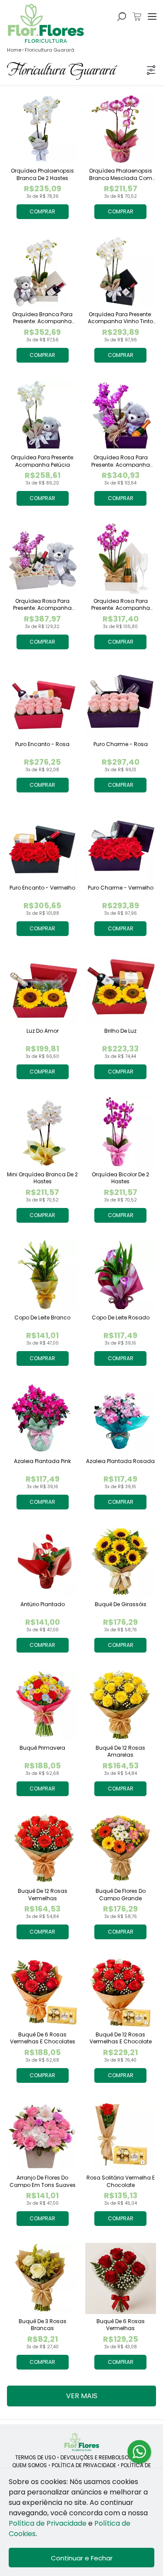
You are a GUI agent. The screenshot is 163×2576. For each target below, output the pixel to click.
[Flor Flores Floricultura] (82, 2442)
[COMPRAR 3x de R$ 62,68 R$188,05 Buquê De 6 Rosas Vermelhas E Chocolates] (43, 1992)
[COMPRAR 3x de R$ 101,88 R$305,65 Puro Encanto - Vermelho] (43, 845)
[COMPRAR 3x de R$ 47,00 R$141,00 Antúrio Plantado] (43, 1562)
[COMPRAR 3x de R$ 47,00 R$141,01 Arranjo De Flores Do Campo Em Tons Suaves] (43, 2135)
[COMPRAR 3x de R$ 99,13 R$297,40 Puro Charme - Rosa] (121, 702)
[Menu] (152, 16)
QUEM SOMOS (30, 2465)
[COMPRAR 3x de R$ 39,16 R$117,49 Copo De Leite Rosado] (121, 1275)
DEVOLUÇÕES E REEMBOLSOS (96, 2457)
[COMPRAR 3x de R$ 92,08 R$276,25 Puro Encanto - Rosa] (43, 702)
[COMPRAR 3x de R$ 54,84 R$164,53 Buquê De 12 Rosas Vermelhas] (43, 1849)
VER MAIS (82, 2396)
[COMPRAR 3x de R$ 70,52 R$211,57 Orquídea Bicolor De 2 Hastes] (121, 1132)
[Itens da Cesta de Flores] (137, 16)
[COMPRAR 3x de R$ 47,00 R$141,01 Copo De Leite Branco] (43, 1275)
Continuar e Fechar (82, 2558)
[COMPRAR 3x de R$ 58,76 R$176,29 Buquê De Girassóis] (121, 1562)
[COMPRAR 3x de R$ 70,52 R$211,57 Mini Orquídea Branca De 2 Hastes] (43, 1132)
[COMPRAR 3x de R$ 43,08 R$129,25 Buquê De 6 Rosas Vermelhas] (121, 2278)
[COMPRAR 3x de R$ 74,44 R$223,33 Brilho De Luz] (121, 989)
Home (14, 50)
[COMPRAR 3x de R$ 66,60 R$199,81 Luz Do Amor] (43, 989)
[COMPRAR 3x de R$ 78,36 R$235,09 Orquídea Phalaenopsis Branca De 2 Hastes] (43, 128)
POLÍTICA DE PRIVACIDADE (84, 2465)
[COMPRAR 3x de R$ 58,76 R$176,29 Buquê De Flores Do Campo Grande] (121, 1849)
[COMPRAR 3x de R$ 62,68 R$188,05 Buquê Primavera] (43, 1705)
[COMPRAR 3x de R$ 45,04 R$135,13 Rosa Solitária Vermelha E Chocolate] (121, 2135)
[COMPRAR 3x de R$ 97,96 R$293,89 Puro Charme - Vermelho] (121, 845)
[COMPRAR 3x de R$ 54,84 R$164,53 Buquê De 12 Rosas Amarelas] (121, 1705)
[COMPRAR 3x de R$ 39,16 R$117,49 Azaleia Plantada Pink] (43, 1418)
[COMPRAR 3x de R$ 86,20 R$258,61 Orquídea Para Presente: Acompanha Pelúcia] (43, 415)
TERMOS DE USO (35, 2457)
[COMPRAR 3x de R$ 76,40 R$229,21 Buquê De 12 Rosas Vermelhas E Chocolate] (121, 1992)
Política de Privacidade (48, 2523)
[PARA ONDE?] (122, 16)
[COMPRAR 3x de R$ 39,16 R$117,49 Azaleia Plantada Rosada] (121, 1418)
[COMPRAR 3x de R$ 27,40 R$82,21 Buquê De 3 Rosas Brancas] (43, 2278)
